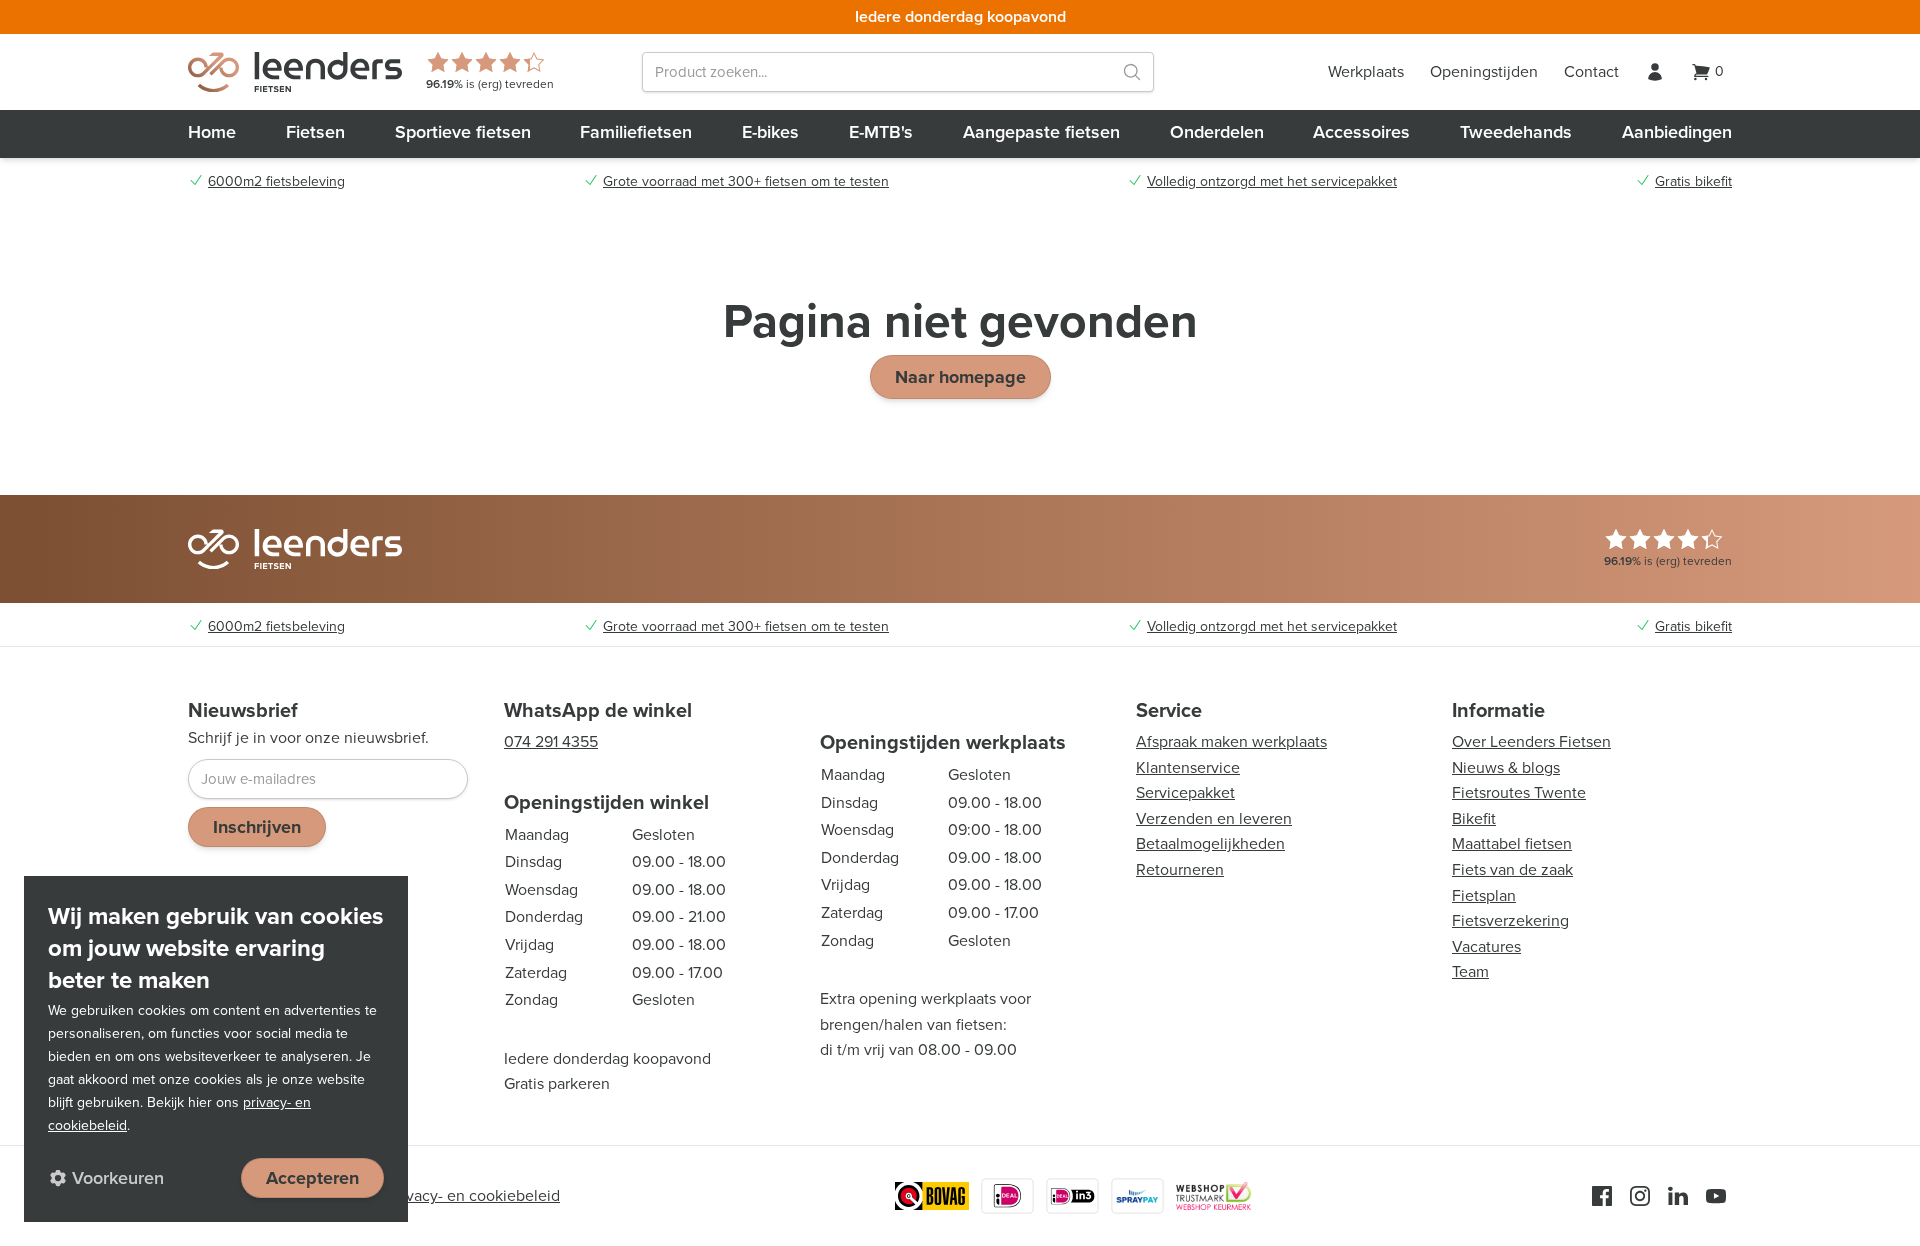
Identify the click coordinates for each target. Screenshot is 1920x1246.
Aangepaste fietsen (1041, 132)
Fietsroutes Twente (1519, 792)
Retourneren (1180, 869)
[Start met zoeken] (1132, 72)
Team (1470, 971)
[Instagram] (1640, 1196)
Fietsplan (1484, 895)
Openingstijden (1484, 71)
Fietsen (315, 132)
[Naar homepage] (295, 72)
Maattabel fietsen (1512, 843)
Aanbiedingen (1677, 132)
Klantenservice (1188, 767)
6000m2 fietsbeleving (276, 182)
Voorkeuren (118, 1178)
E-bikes (770, 132)
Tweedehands (1516, 132)
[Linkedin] (1678, 1196)
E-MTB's (881, 132)
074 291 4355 (551, 741)
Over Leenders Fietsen (1531, 741)
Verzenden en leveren (1214, 818)
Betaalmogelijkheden (1210, 843)
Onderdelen (1217, 132)
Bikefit (1474, 818)
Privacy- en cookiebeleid (474, 1195)
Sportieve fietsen (463, 132)
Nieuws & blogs (1506, 767)
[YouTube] (1716, 1196)
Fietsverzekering (1510, 920)
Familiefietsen (636, 132)
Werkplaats (1366, 71)
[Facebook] (1602, 1196)
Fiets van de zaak (1512, 869)
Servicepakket (1185, 792)
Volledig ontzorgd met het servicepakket (1272, 182)
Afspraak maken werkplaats (1231, 741)
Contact (1591, 71)
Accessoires (1361, 132)
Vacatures (1486, 946)
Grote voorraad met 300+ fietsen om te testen (746, 182)
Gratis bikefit (1693, 182)
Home (212, 132)
